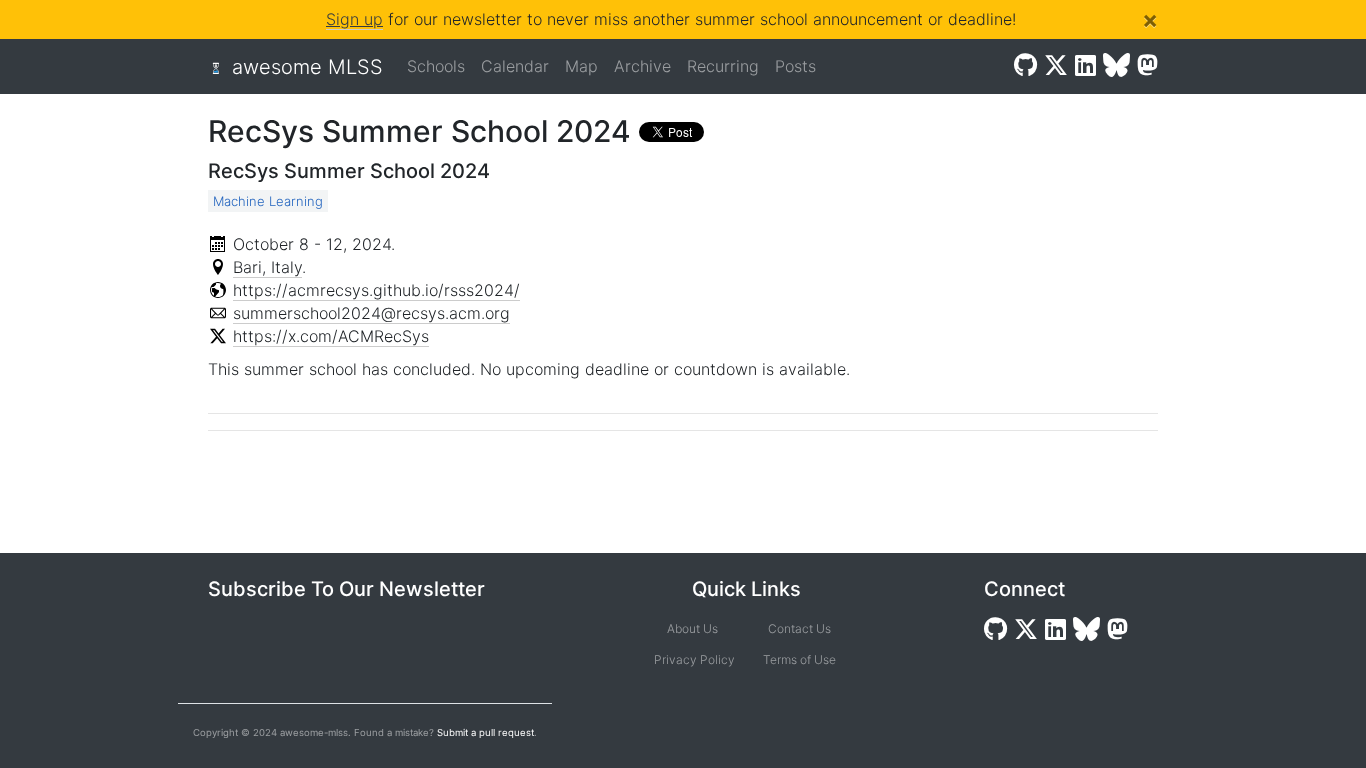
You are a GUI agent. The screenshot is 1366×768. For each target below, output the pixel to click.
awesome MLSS (307, 67)
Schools (436, 66)
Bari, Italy (267, 267)
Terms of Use (799, 659)
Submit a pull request (485, 732)
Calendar (515, 66)
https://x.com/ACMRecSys (331, 336)
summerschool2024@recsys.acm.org (371, 313)
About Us (692, 628)
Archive (642, 66)
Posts (795, 66)
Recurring (723, 66)
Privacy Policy (692, 659)
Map (581, 66)
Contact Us (799, 628)
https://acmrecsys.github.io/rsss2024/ (376, 290)
